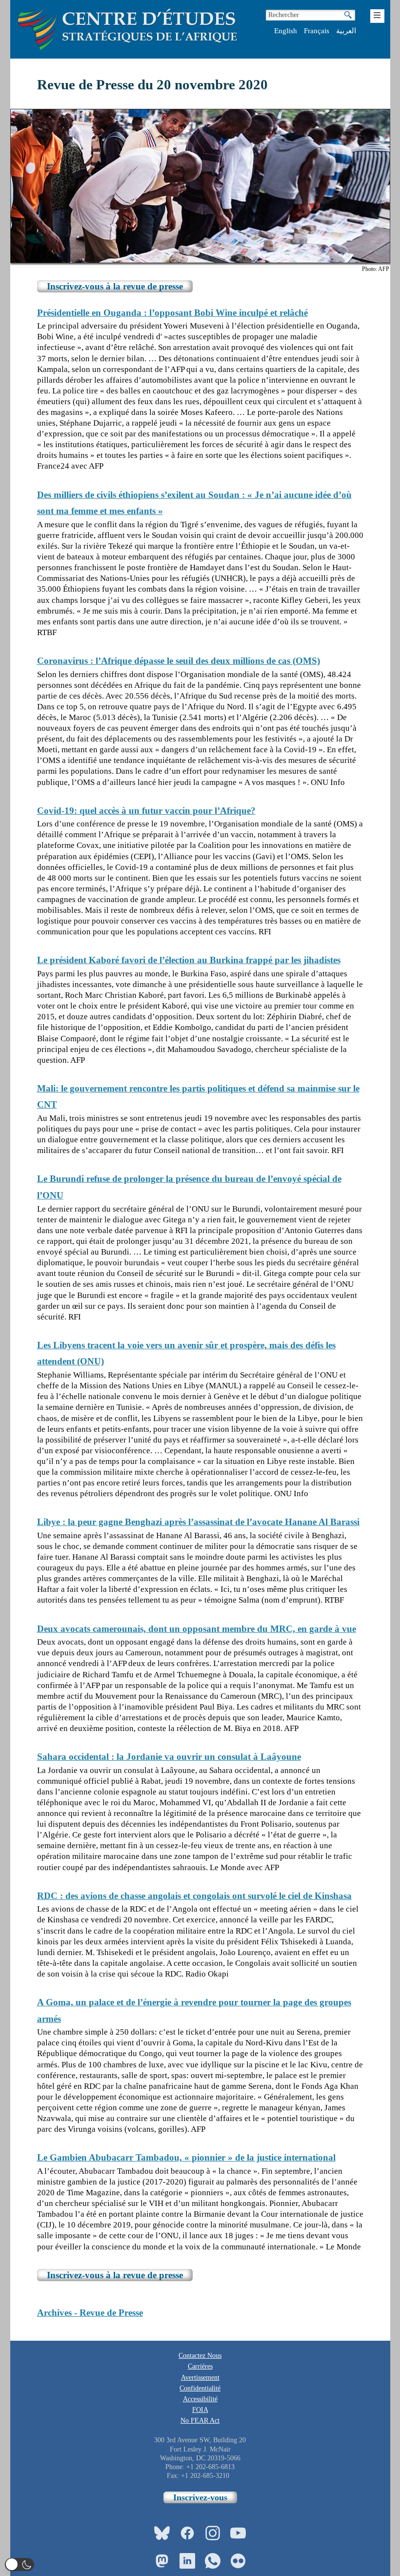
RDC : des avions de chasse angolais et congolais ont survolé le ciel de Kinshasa (194, 1896)
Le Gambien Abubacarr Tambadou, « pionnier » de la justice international (186, 2157)
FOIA (200, 2410)
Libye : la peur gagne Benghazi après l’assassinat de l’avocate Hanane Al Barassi (198, 1522)
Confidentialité (200, 2388)
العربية (346, 31)
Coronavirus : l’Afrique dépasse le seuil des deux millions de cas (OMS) (179, 661)
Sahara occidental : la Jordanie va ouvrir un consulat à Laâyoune (169, 1757)
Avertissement (200, 2378)
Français (317, 31)
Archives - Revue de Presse (90, 2313)
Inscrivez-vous (200, 2497)
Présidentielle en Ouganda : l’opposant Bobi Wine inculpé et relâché (172, 313)
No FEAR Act (200, 2421)
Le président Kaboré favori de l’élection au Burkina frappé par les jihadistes (189, 960)
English (286, 31)
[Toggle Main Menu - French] (377, 16)
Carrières (200, 2366)
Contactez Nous (200, 2356)
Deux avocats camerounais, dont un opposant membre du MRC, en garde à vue (197, 1629)
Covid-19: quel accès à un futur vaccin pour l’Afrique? (146, 811)
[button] (20, 2565)
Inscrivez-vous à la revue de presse (115, 286)
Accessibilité (200, 2399)
